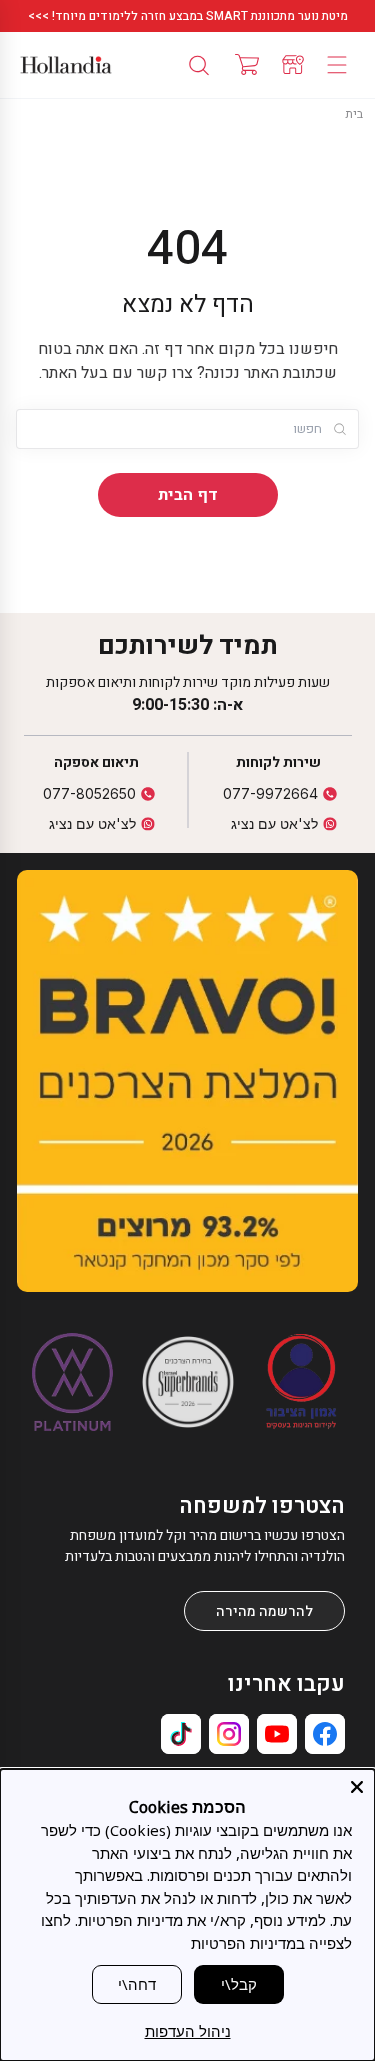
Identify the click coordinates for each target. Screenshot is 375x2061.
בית (354, 114)
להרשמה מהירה (264, 1611)
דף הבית (188, 495)
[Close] (357, 1787)
